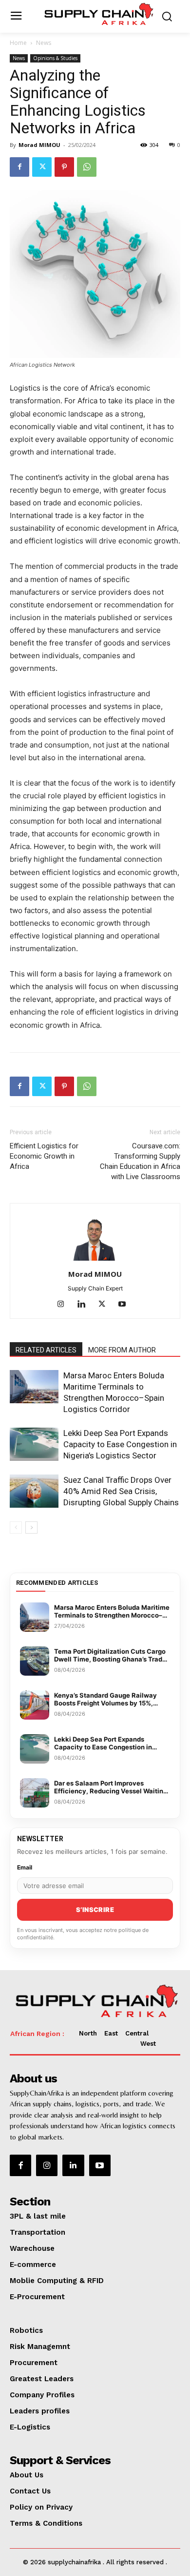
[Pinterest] (64, 167)
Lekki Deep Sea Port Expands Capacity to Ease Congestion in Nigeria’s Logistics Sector (120, 1444)
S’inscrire (95, 1910)
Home (18, 43)
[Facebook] (19, 167)
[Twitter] (42, 167)
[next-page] (31, 1527)
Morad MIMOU (39, 145)
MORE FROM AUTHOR (122, 1350)
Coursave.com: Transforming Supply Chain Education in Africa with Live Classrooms (140, 1161)
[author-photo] (95, 1260)
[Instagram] (65, 1305)
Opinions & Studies (55, 58)
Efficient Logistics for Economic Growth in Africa (44, 1156)
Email (25, 1867)
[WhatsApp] (87, 167)
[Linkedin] (85, 1305)
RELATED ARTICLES (46, 1350)
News (44, 43)
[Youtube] (126, 1305)
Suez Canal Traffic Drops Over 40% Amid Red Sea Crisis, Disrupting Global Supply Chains (121, 1491)
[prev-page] (16, 1527)
